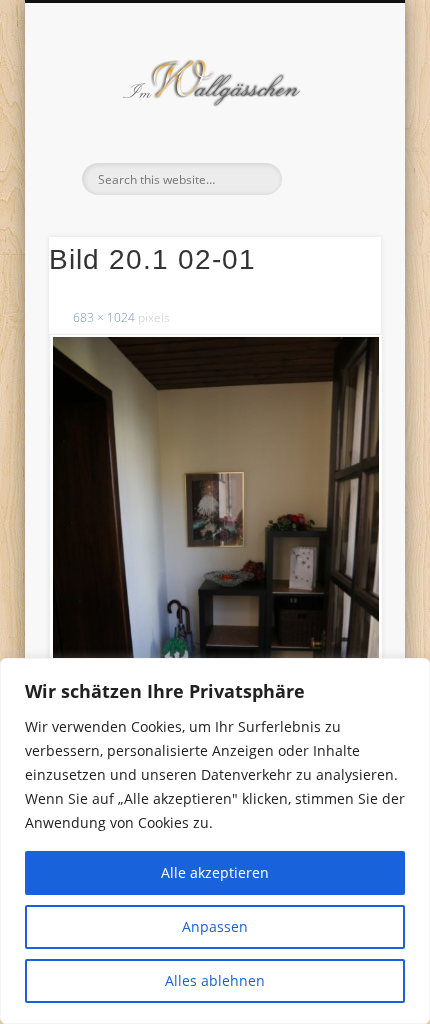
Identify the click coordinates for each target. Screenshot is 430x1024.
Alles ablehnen (215, 980)
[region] (215, 841)
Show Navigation (332, 179)
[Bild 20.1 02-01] (215, 582)
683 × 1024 (104, 317)
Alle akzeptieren (215, 872)
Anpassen (215, 926)
